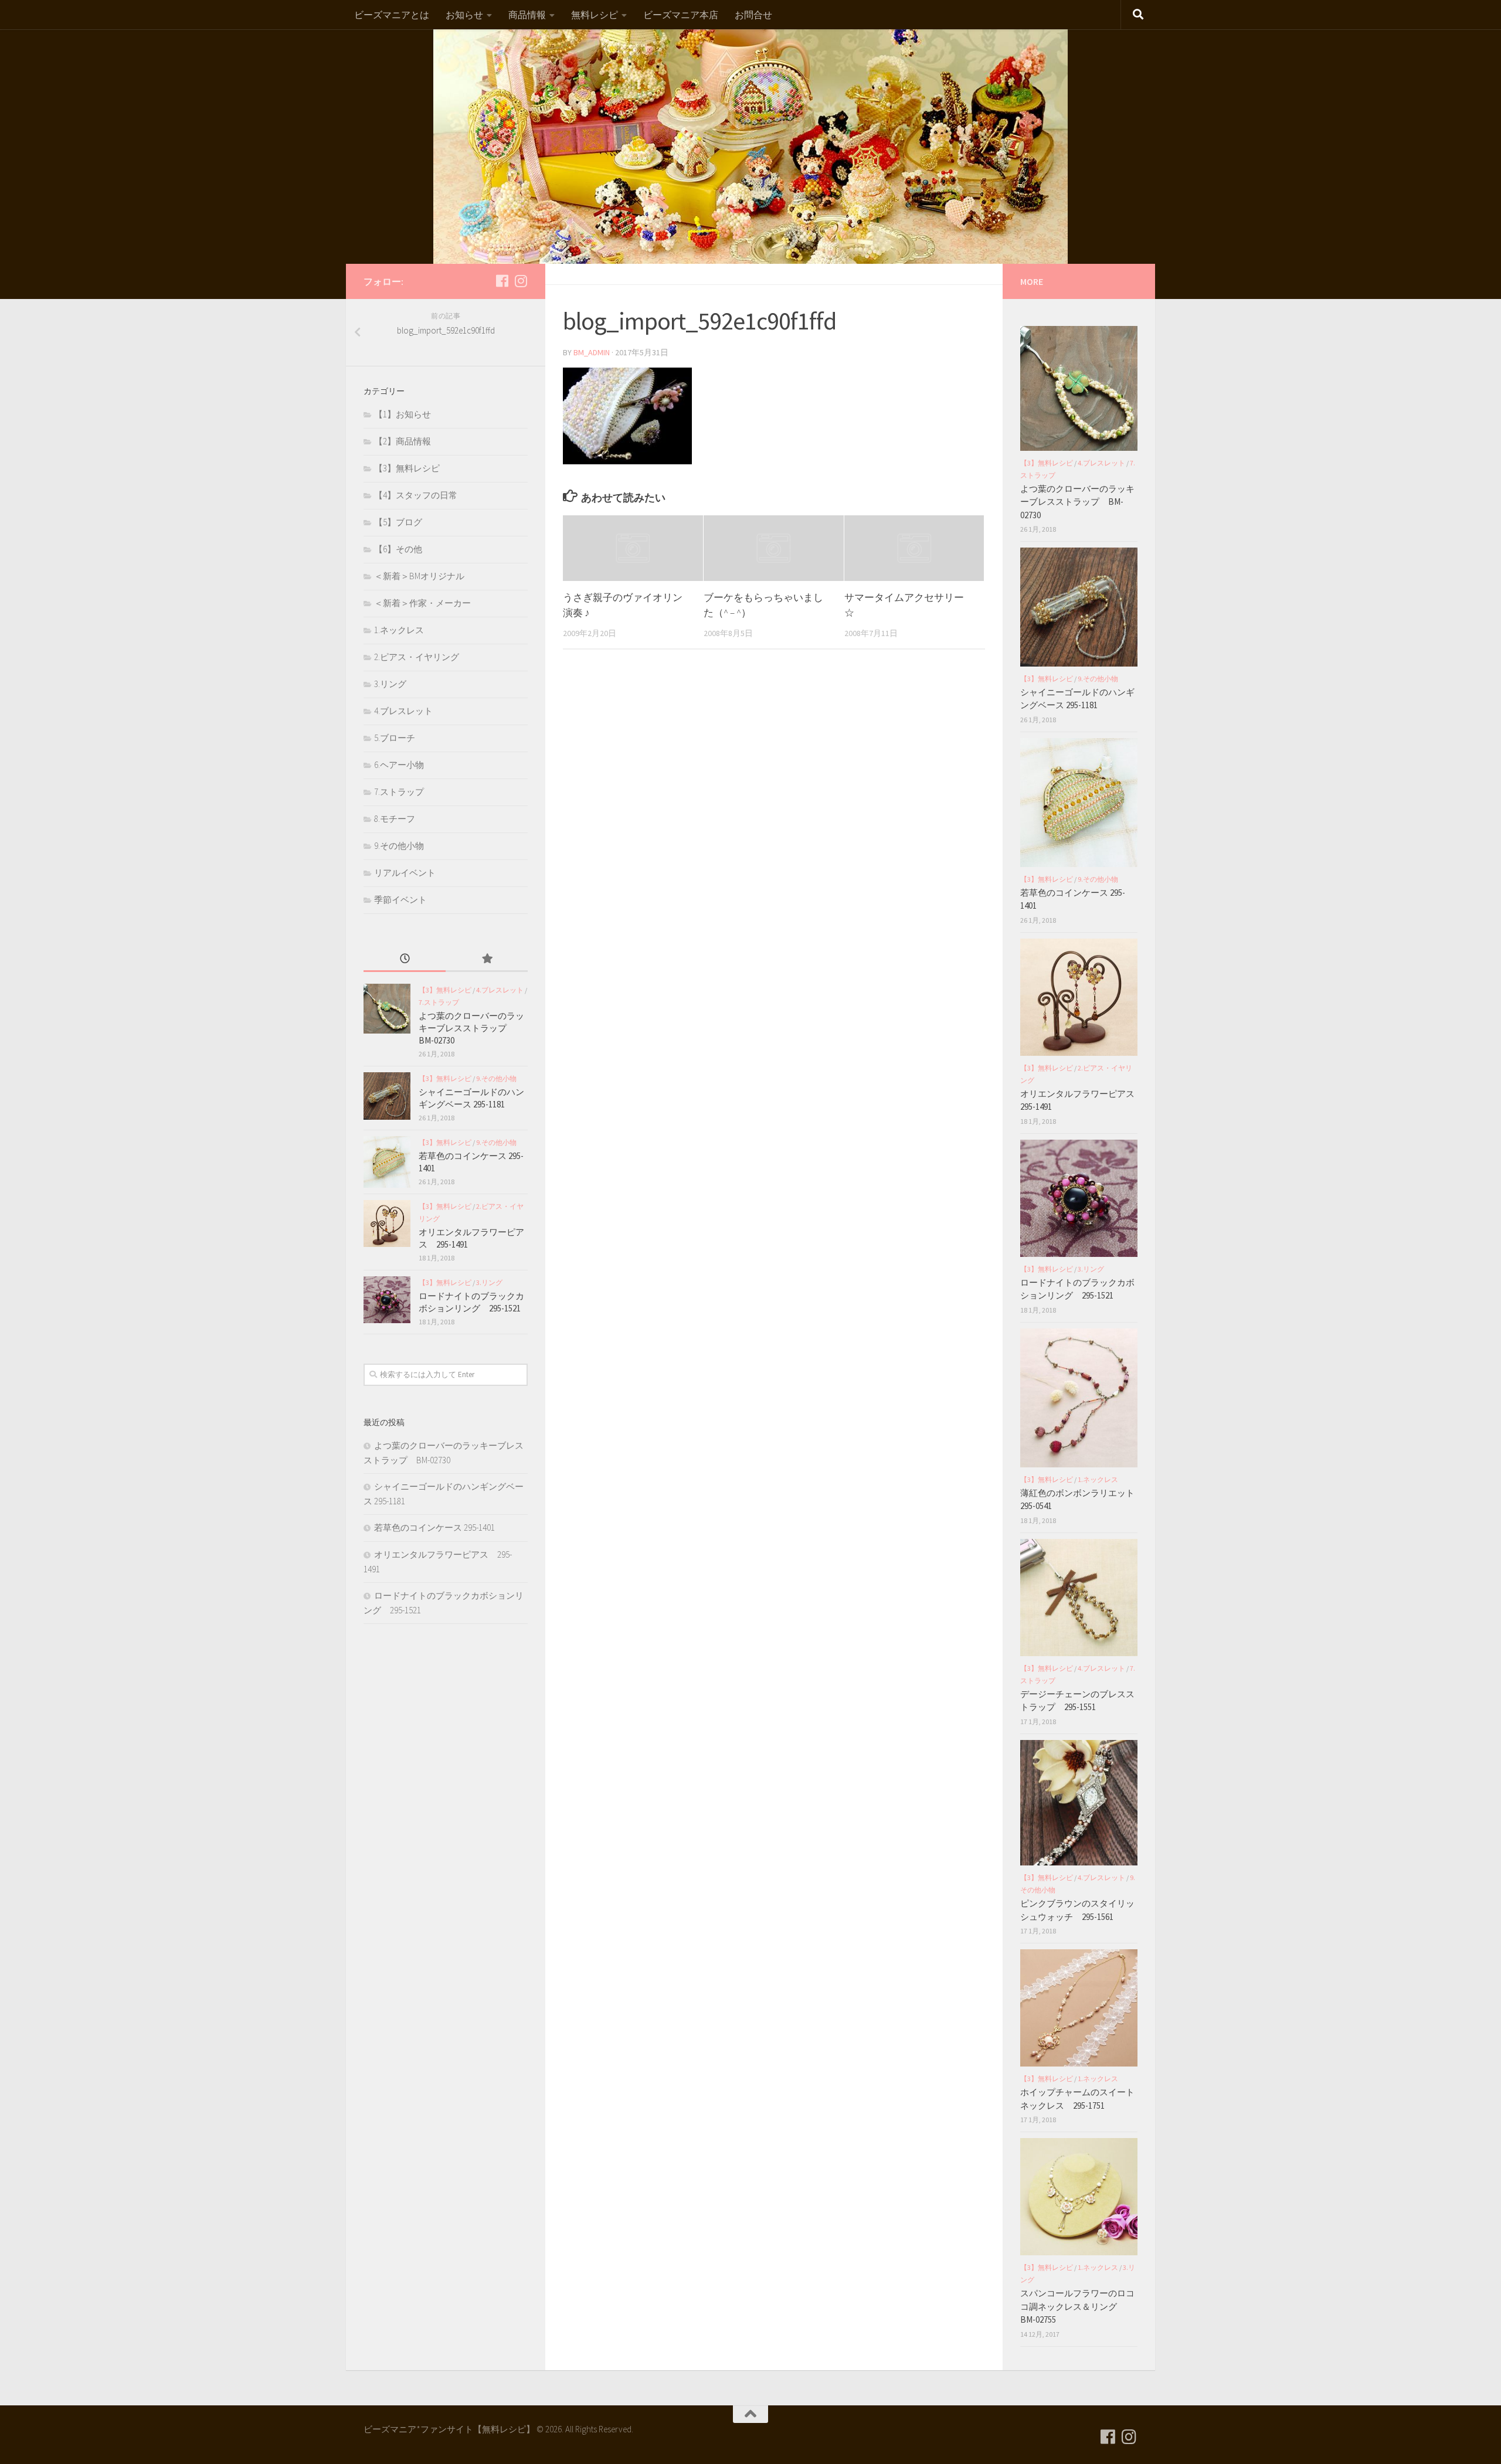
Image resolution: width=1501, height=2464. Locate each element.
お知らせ (464, 15)
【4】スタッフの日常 (416, 495)
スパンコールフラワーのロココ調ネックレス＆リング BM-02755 (1077, 2306)
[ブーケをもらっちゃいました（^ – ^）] (774, 548)
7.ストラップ (399, 792)
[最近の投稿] (405, 959)
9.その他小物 (399, 846)
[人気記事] (487, 959)
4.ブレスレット (403, 711)
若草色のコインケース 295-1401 (434, 1527)
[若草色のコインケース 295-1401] (387, 1162)
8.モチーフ (395, 819)
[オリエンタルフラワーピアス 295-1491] (387, 1223)
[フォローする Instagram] (521, 281)
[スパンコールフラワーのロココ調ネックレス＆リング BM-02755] (1079, 2197)
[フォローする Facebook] (502, 281)
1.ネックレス (399, 630)
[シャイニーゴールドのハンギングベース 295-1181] (387, 1096)
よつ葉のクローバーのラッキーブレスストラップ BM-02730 (471, 1028)
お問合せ (753, 15)
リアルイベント (405, 873)
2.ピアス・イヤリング (417, 657)
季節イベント (400, 900)
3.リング (390, 684)
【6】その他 (398, 549)
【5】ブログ (398, 522)
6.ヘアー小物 (399, 765)
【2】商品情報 (403, 441)
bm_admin (592, 352)
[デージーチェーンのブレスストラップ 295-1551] (1079, 1598)
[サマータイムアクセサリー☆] (914, 548)
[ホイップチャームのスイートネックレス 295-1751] (1079, 2008)
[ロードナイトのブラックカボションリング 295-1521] (387, 1300)
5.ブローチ (395, 738)
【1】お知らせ (403, 414)
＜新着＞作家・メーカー (422, 603)
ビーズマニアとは (392, 15)
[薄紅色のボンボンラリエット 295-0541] (1079, 1398)
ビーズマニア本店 (681, 15)
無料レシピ (595, 15)
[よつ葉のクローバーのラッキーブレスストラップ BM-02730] (387, 1009)
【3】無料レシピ (407, 468)
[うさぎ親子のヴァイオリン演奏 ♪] (633, 548)
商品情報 (527, 15)
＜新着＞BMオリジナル (419, 576)
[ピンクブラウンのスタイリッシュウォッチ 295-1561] (1079, 1803)
